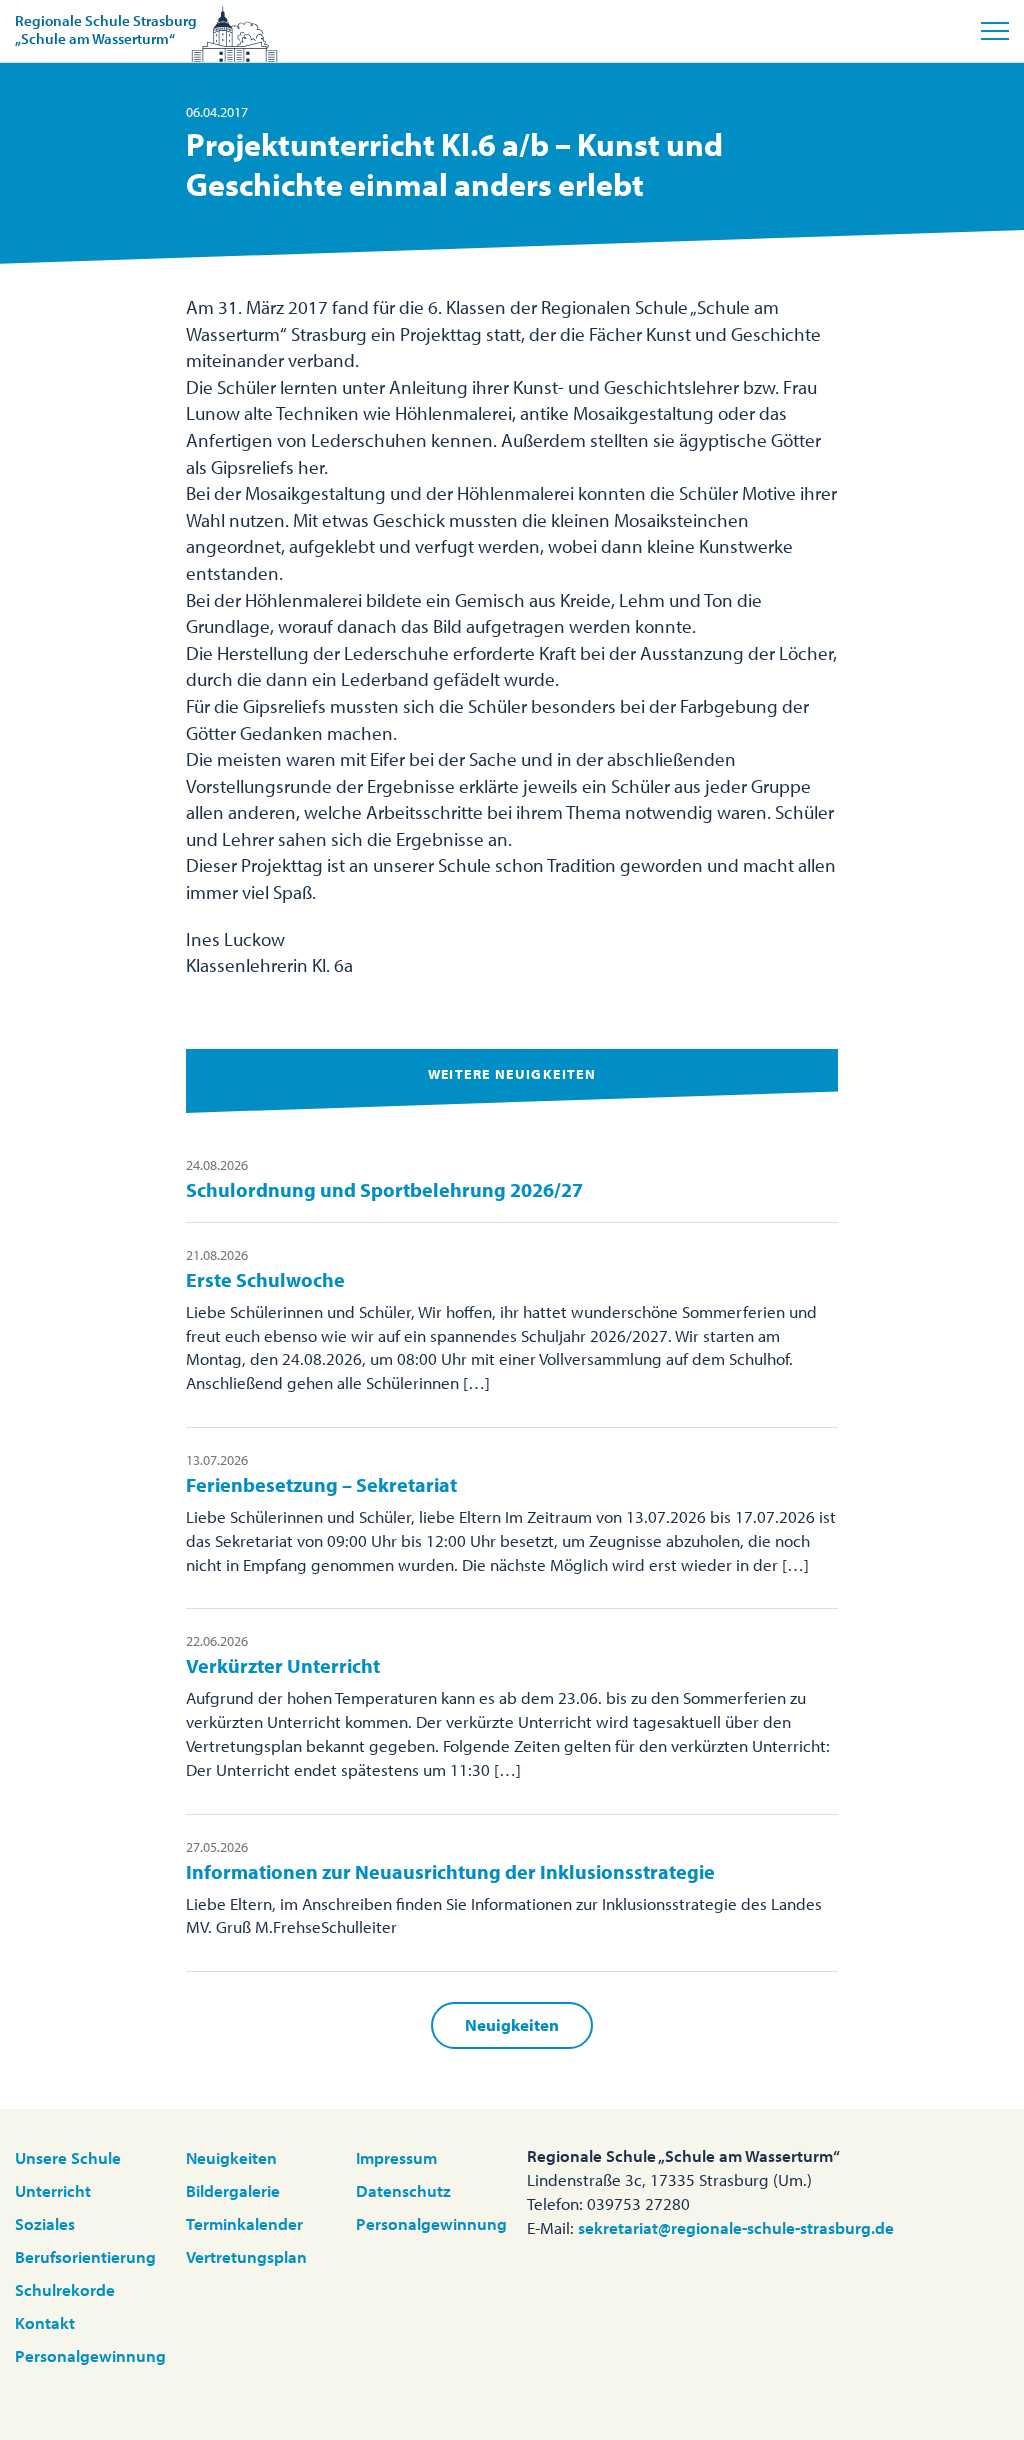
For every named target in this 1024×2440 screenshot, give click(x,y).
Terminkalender (244, 2223)
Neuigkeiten (512, 2024)
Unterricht (53, 2190)
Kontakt (45, 2322)
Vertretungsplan (246, 2256)
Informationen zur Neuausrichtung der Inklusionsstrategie (450, 1871)
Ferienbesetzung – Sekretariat (321, 1484)
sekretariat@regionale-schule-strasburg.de (736, 2227)
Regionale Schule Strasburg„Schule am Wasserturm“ (106, 29)
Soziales (45, 2223)
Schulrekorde (65, 2289)
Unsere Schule (68, 2157)
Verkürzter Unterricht (283, 1665)
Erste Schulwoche (265, 1279)
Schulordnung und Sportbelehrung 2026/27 (384, 1189)
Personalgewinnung (90, 2355)
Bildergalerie (233, 2190)
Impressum (396, 2157)
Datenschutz (403, 2190)
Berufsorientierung (85, 2256)
